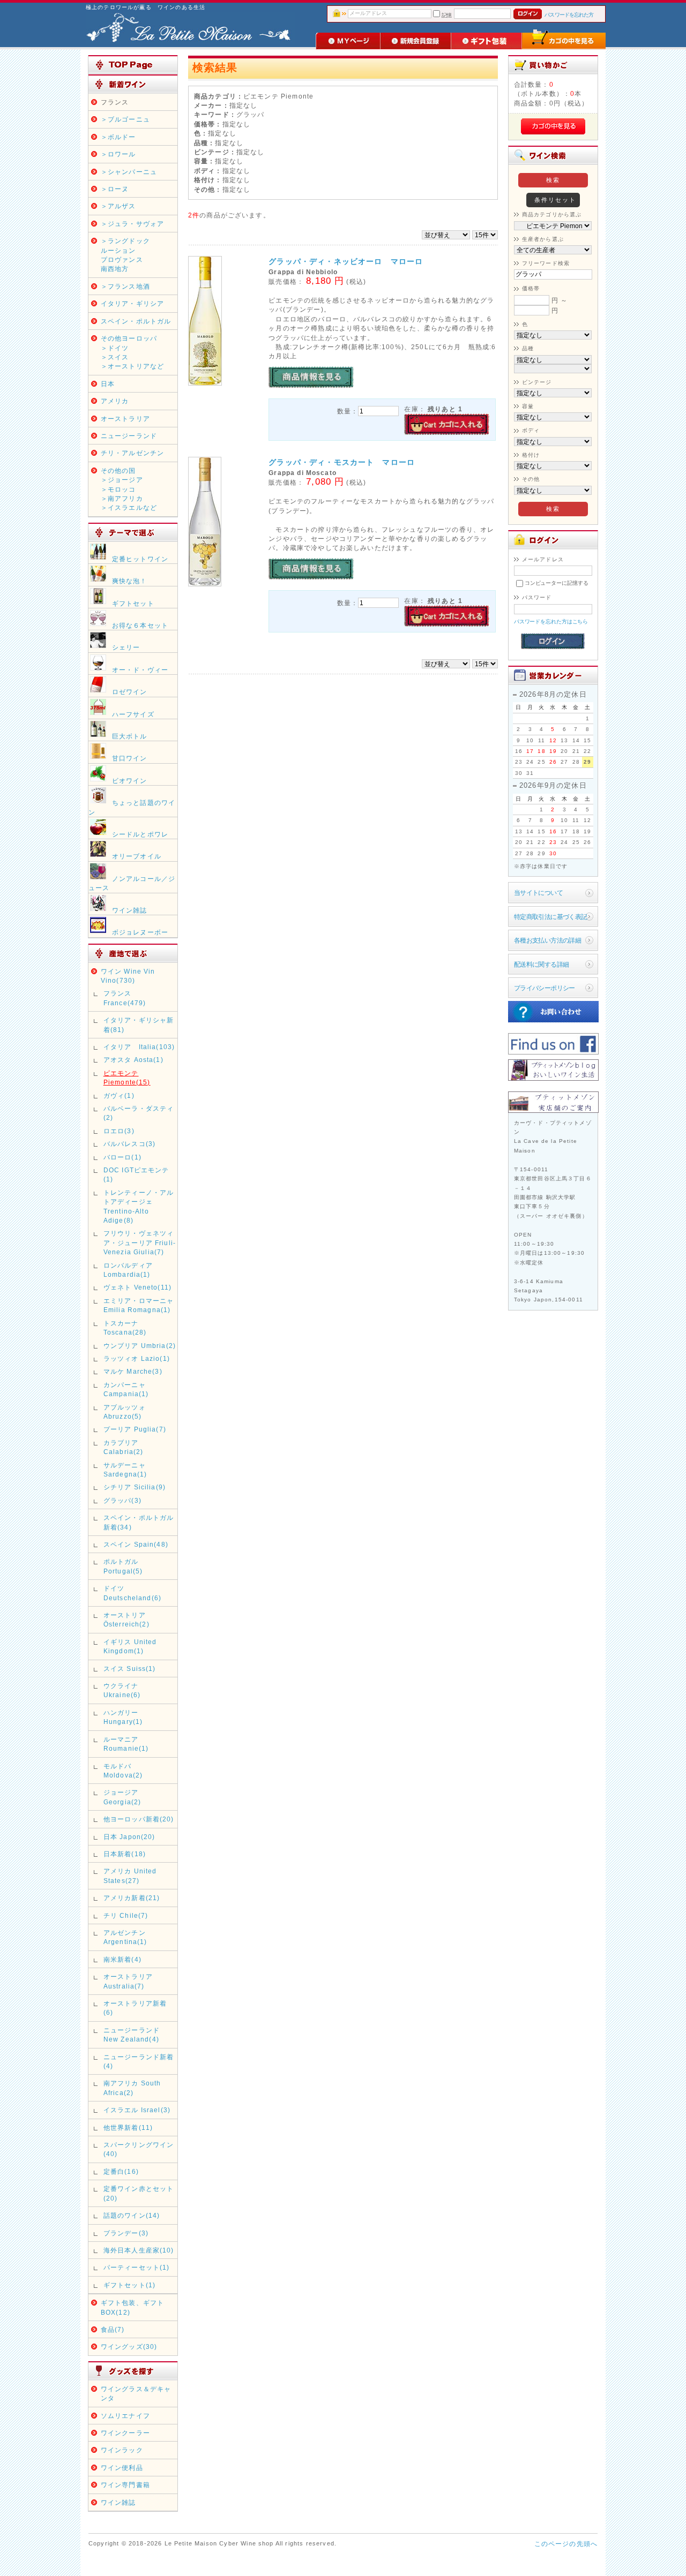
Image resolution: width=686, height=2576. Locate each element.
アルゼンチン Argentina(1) (125, 1937)
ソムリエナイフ (125, 2416)
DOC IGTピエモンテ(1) (136, 1174)
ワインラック (122, 2450)
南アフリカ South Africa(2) (132, 2088)
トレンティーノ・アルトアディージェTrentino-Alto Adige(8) (139, 1206)
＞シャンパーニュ (129, 172)
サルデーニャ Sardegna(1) (125, 1470)
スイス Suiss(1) (130, 1669)
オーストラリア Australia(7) (128, 1981)
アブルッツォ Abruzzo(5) (125, 1412)
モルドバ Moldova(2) (123, 1771)
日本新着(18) (125, 1854)
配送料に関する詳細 (542, 964)
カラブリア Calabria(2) (124, 1447)
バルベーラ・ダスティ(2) (139, 1113)
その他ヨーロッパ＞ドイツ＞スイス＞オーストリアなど (132, 352)
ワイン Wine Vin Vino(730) (128, 976)
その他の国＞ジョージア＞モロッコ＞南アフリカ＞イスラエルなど (129, 489)
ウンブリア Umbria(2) (140, 1346)
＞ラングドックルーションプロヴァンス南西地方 (125, 255)
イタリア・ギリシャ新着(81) (139, 1025)
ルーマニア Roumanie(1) (126, 1744)
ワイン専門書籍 (125, 2485)
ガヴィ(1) (119, 1095)
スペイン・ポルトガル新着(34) (139, 1522)
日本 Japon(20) (129, 1837)
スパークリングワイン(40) (139, 2149)
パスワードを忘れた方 (569, 15)
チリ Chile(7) (126, 1915)
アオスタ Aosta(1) (133, 1060)
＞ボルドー (118, 137)
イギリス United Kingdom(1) (130, 1646)
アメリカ (115, 401)
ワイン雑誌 (118, 2502)
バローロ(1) (122, 1157)
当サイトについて (538, 892)
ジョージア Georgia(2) (122, 1797)
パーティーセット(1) (137, 2267)
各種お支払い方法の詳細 (548, 940)
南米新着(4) (122, 1959)
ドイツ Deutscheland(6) (132, 1593)
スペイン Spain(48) (136, 1544)
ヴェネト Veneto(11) (137, 1287)
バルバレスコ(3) (129, 1144)
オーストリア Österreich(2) (126, 1620)
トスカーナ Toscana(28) (125, 1328)
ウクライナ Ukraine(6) (125, 1690)
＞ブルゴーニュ (125, 119)
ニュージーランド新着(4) (139, 2061)
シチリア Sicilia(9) (135, 1487)
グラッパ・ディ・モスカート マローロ (342, 462)
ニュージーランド (129, 436)
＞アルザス (118, 206)
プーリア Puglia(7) (135, 1429)
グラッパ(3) (122, 1500)
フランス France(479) (125, 998)
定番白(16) (121, 2171)
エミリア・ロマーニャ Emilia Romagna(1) (139, 1305)
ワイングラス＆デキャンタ (136, 2393)
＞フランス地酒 (125, 286)
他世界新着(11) (128, 2127)
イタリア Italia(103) (139, 1047)
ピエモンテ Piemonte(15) (127, 1078)
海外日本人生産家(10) (139, 2250)
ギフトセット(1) (129, 2285)
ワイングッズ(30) (129, 2347)
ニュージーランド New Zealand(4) (132, 2035)
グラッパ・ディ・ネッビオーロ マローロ (346, 261)
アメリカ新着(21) (132, 1898)
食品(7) (113, 2329)
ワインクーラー (125, 2433)
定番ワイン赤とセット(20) (139, 2193)
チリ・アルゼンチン (132, 453)
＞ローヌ (115, 189)
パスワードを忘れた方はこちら (551, 622)
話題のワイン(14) (132, 2215)
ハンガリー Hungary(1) (123, 1717)
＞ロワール (118, 154)
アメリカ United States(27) (130, 1875)
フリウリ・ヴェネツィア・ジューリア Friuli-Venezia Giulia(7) (140, 1242)
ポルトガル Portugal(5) (123, 1566)
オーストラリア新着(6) (135, 2008)
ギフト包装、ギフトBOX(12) (132, 2307)
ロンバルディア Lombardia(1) (128, 1270)
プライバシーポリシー (545, 988)
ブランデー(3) (126, 2233)
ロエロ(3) (119, 1131)
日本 (108, 384)
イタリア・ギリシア (132, 303)
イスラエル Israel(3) (137, 2110)
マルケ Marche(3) (133, 1371)
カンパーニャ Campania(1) (126, 1389)
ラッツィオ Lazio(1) (137, 1358)
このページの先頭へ (566, 2544)
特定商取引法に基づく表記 (551, 917)
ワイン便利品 (122, 2468)
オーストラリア (125, 419)
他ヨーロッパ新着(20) (139, 1819)
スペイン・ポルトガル (136, 321)
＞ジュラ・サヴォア (132, 224)
